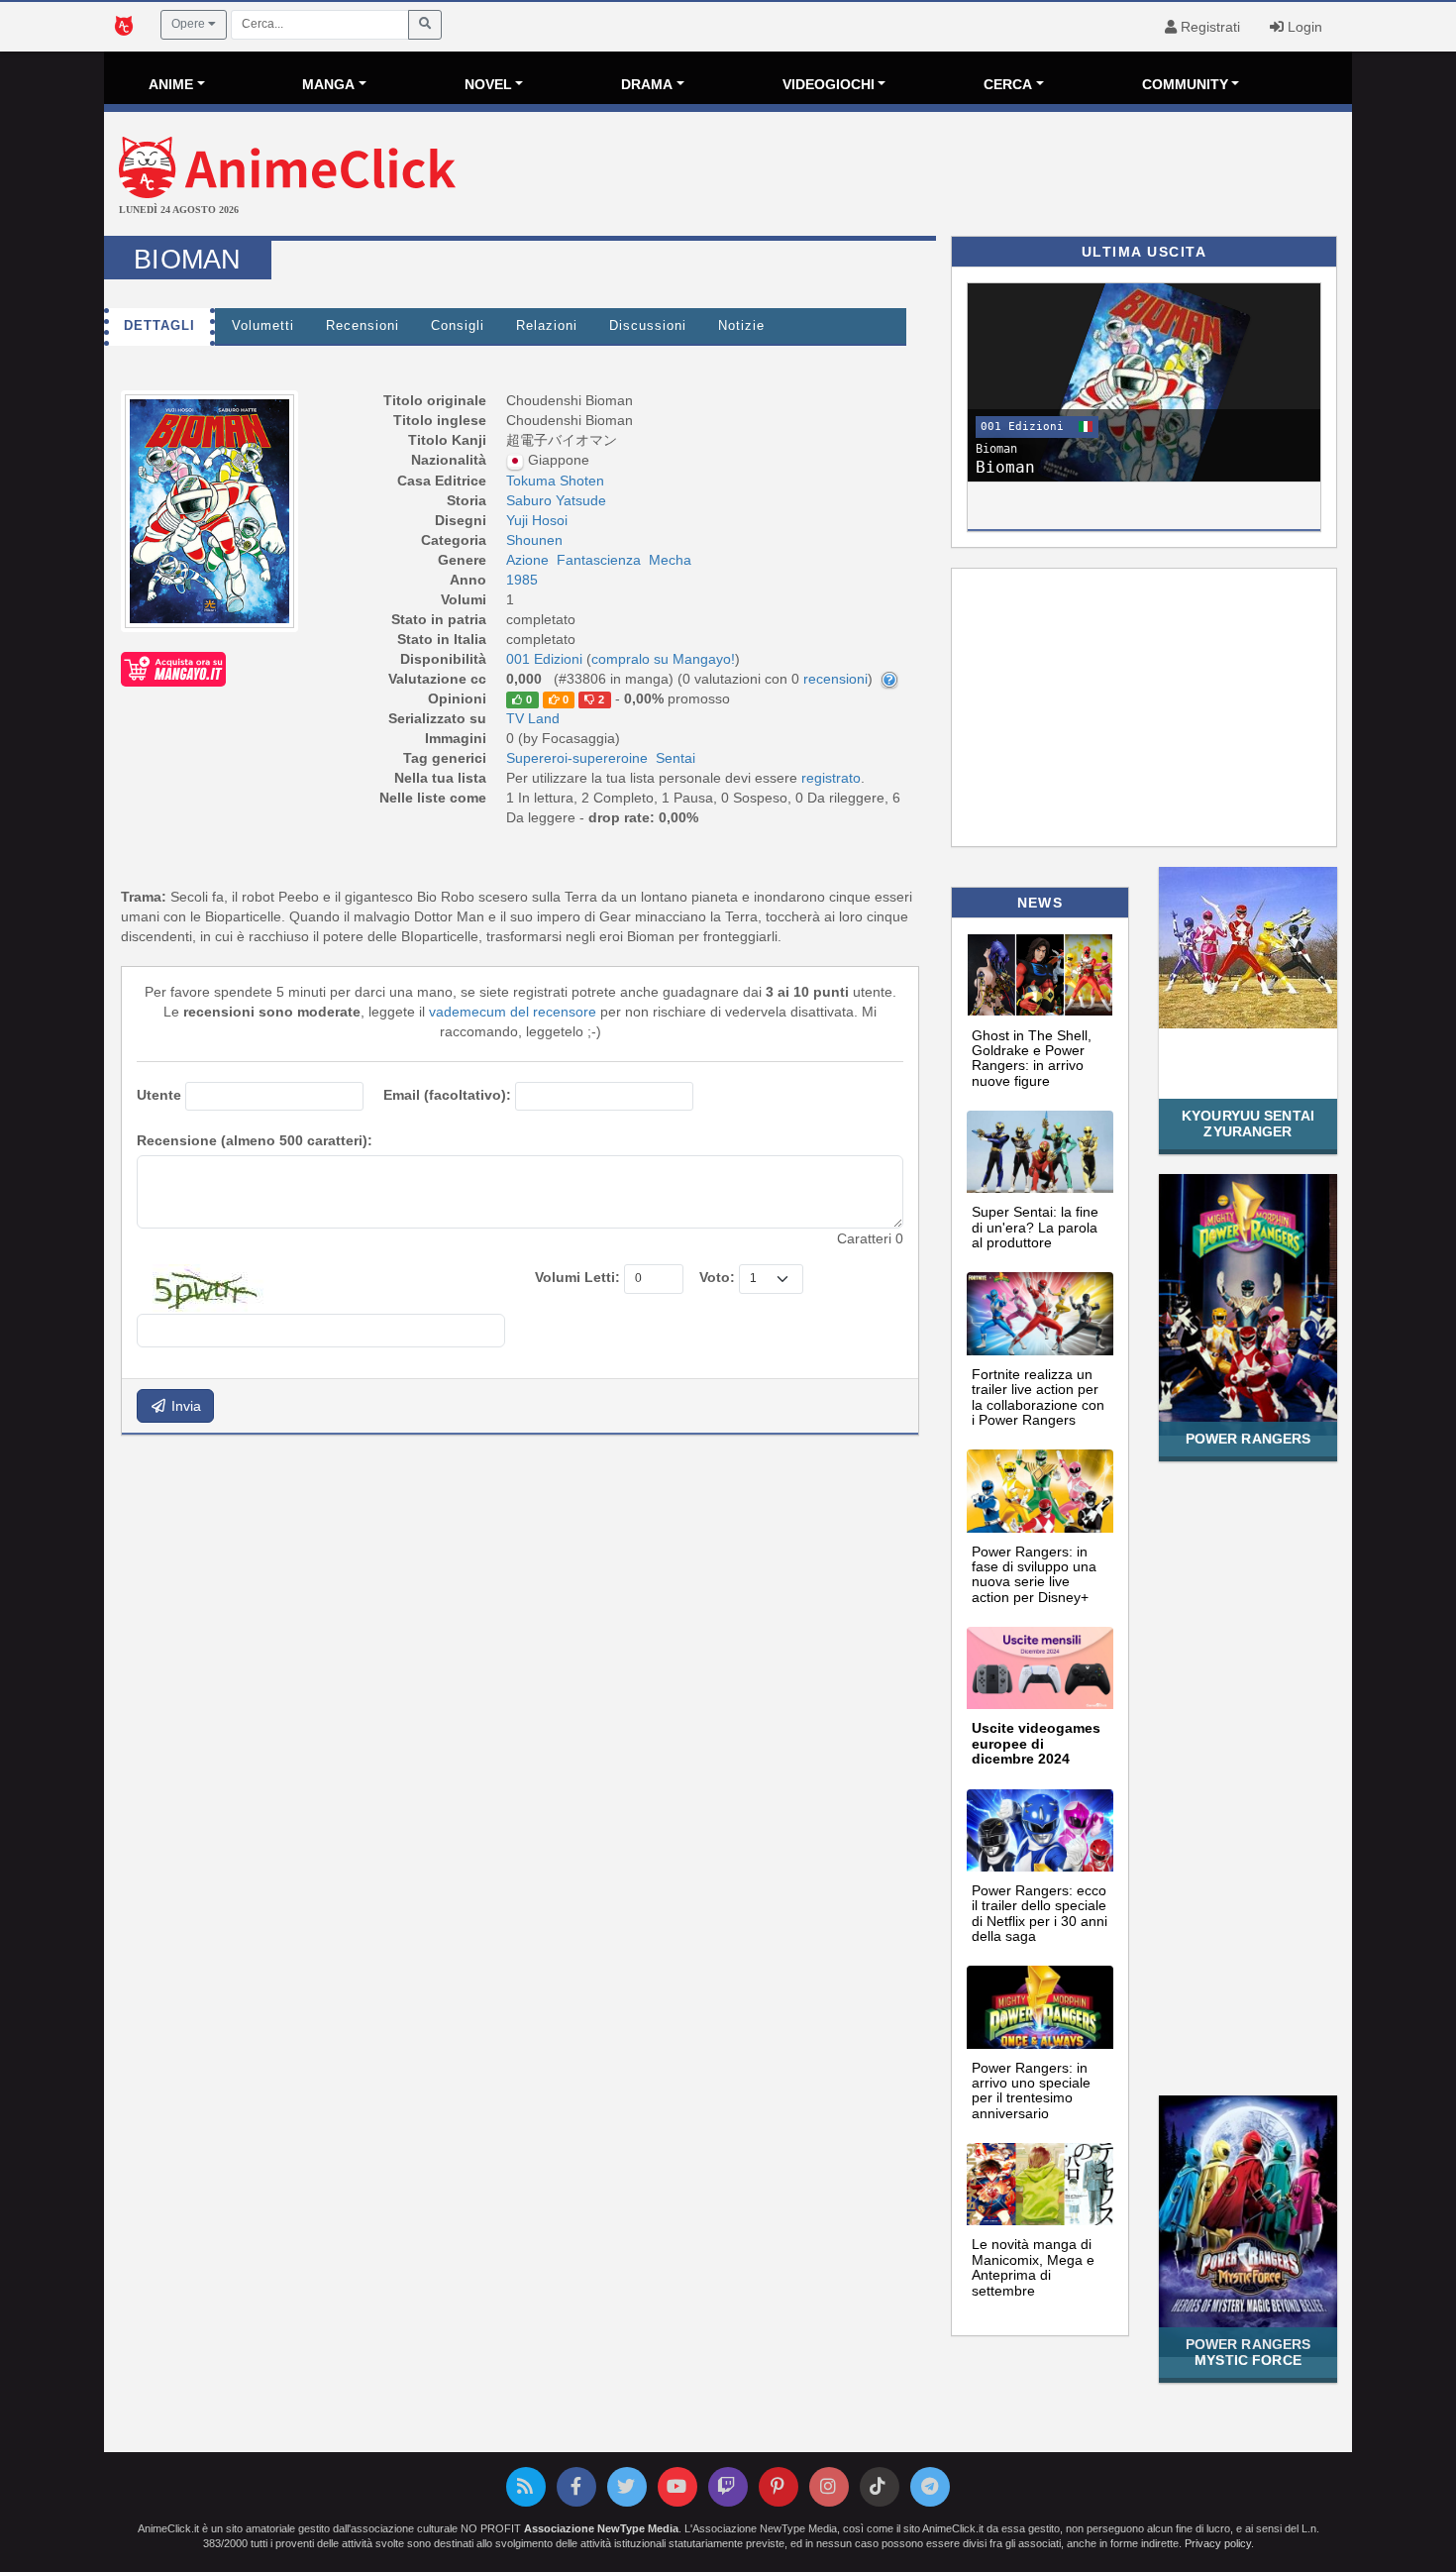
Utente (159, 1095)
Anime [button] (171, 84)
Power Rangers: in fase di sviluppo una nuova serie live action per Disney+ (1034, 1574)
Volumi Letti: (577, 1277)
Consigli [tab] (458, 326)
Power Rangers (1248, 1439)
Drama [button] (647, 84)
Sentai (676, 758)
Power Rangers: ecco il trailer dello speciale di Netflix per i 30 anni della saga (1040, 1913)
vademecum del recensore (513, 1012)
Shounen (534, 540)
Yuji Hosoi (537, 520)
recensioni (835, 679)
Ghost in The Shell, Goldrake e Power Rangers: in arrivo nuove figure (1032, 1058)
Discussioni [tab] (648, 326)
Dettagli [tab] (159, 326)
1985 (522, 580)
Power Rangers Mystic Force (1248, 2352)
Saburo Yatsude (556, 500)
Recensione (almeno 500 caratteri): (255, 1140)
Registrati (1208, 27)
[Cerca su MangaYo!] (173, 669)
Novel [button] (488, 84)
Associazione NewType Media (601, 2528)
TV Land (533, 718)
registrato (831, 778)
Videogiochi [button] (829, 84)
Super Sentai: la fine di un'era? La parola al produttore (1035, 1227)
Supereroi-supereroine (577, 758)
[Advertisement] (936, 176)
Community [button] (1185, 84)
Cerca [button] (1008, 84)
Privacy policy (1218, 2543)
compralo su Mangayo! (663, 659)
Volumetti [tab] (263, 326)
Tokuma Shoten (555, 481)
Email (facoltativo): (447, 1095)
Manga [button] (328, 84)
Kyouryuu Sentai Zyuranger (1248, 1123)
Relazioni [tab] (547, 326)
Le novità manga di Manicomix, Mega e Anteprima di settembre (1033, 2267)
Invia (184, 1406)
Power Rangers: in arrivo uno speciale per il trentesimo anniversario (1031, 2090)
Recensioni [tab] (363, 326)
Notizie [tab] (741, 326)
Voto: (717, 1277)
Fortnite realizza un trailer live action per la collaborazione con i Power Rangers (1038, 1397)
